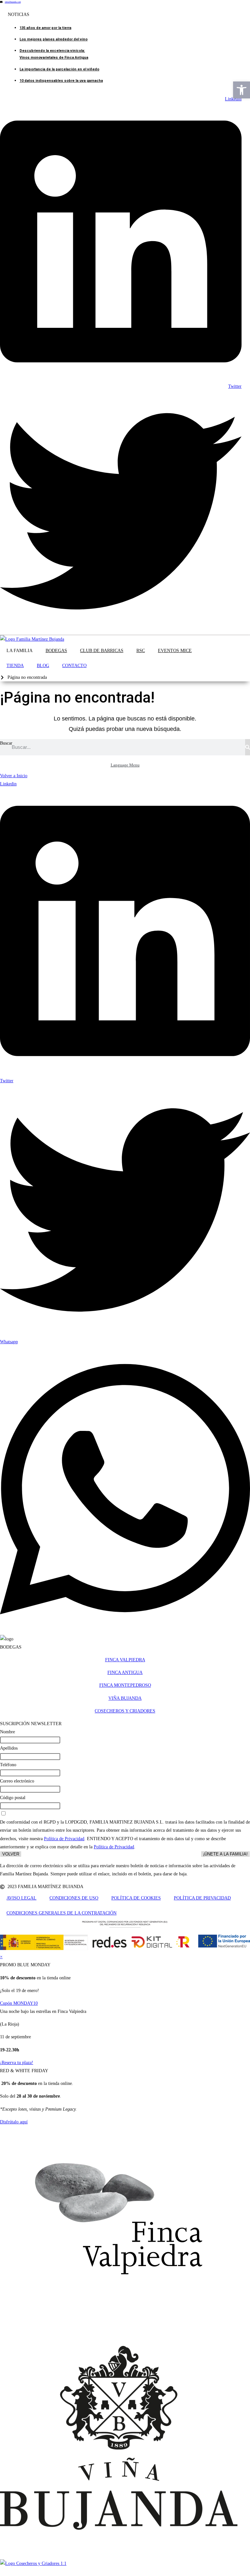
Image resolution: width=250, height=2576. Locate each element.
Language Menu (125, 765)
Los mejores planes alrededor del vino (54, 39)
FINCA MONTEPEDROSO (125, 1685)
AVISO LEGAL (21, 1898)
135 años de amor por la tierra (45, 28)
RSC (141, 651)
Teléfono (8, 1765)
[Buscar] (248, 747)
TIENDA (15, 666)
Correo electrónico (17, 1781)
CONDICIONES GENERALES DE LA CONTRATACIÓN (62, 1913)
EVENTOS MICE (175, 651)
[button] (242, 90)
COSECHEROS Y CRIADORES (125, 1711)
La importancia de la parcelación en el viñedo (59, 69)
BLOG (43, 666)
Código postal (13, 1798)
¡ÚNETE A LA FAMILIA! (225, 1854)
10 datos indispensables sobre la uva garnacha (61, 81)
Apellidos (9, 1748)
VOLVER (11, 1854)
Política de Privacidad (64, 1839)
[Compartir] (214, 7)
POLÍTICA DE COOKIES (136, 1898)
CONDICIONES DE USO (74, 1898)
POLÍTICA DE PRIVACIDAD (202, 1898)
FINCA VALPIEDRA (125, 1660)
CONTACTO (74, 666)
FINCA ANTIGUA (125, 1673)
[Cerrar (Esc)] (229, 7)
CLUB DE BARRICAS (102, 651)
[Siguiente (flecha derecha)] (239, 1288)
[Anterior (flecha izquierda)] (11, 1288)
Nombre (7, 1732)
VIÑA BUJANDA (125, 1698)
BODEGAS (56, 651)
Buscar (6, 743)
